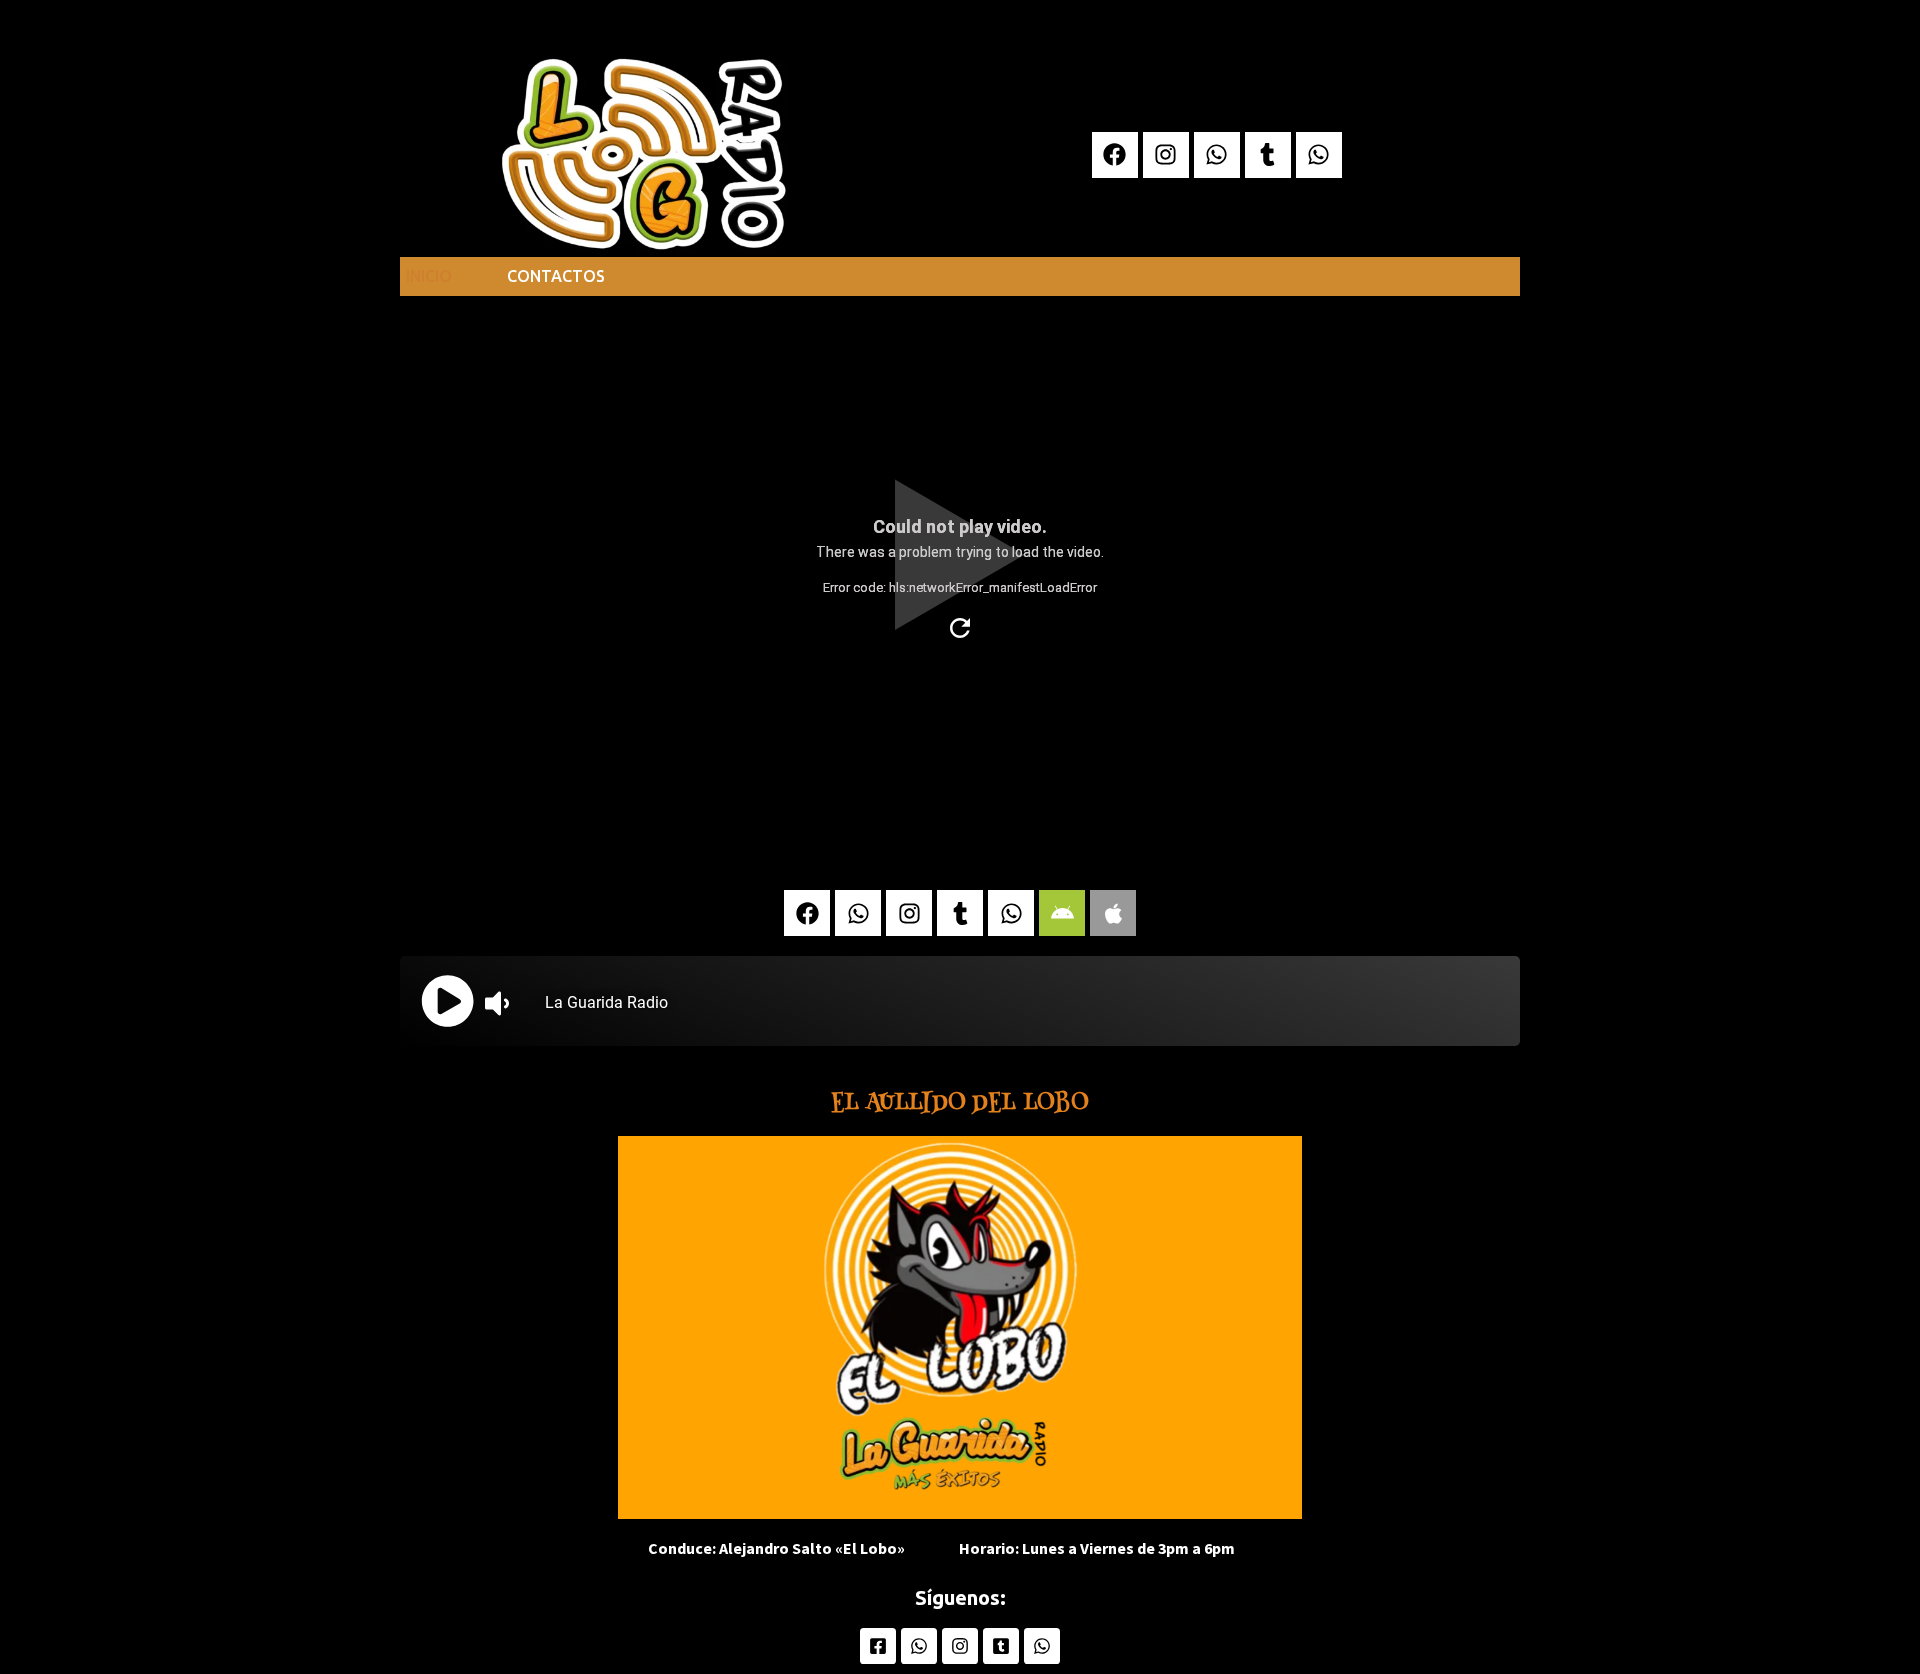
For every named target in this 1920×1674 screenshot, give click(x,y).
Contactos (556, 276)
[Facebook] (1115, 155)
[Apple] (1113, 913)
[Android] (1062, 913)
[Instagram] (1166, 155)
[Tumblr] (1268, 155)
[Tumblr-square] (1001, 1646)
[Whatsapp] (1217, 155)
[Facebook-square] (878, 1646)
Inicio (429, 276)
